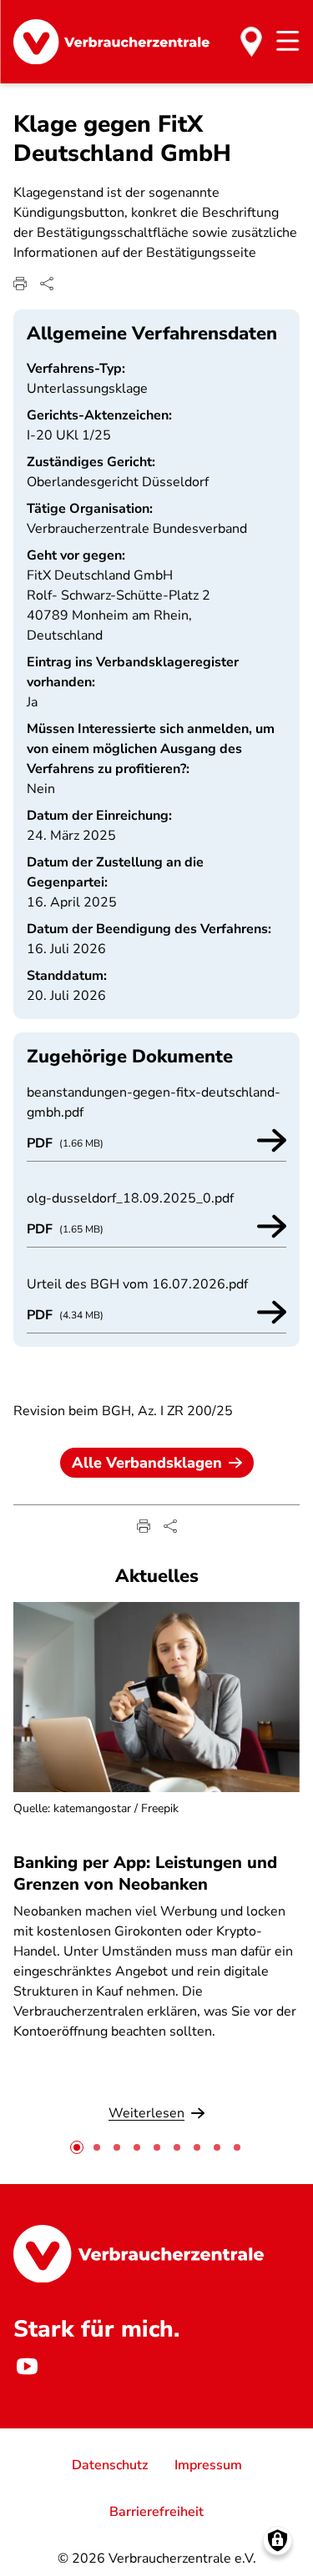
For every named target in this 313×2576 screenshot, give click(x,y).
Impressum (208, 2465)
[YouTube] (27, 2367)
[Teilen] (47, 284)
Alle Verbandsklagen (147, 1463)
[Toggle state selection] (251, 42)
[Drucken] (20, 284)
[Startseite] (111, 42)
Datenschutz (110, 2465)
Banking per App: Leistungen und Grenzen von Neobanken (145, 1873)
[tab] (77, 2147)
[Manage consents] (278, 2541)
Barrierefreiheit (156, 2512)
